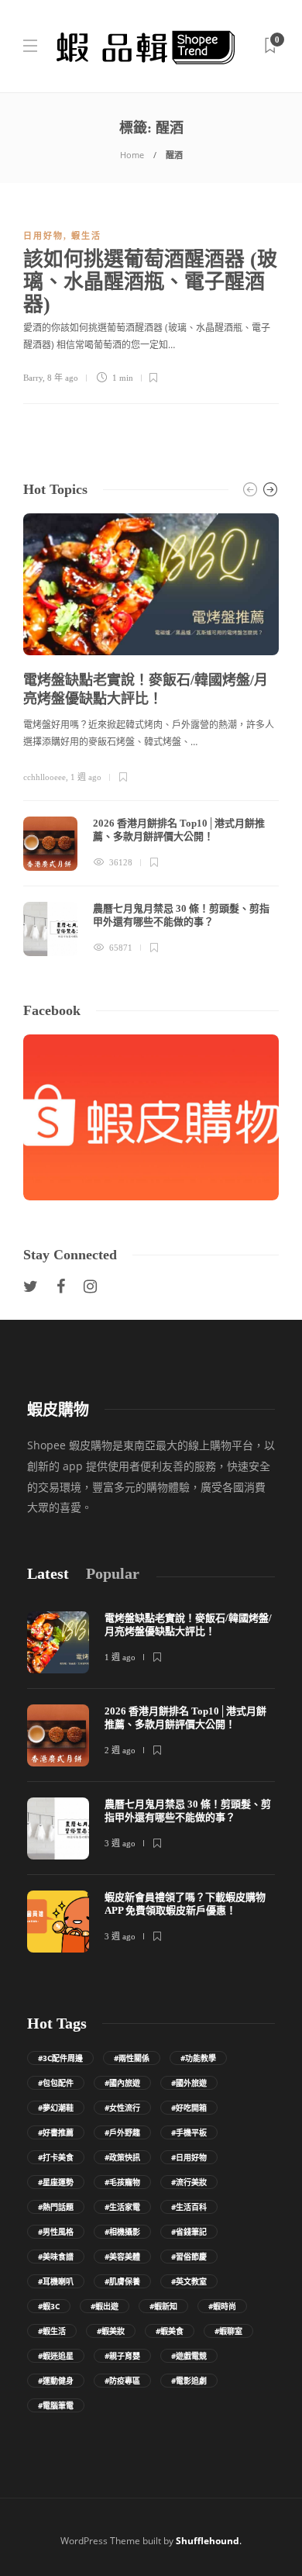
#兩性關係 (132, 2058)
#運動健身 (56, 2381)
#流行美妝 (189, 2182)
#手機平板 (189, 2132)
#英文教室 (189, 2281)
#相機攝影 (122, 2232)
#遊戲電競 (189, 2356)
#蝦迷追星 (56, 2356)
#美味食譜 (56, 2257)
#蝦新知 (163, 2306)
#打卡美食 (56, 2157)
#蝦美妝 (111, 2331)
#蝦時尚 (222, 2306)
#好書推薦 (56, 2132)
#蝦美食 (170, 2331)
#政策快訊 (122, 2157)
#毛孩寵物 (122, 2182)
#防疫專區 (122, 2381)
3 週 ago (120, 1843)
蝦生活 (86, 236)
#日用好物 (189, 2157)
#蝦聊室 (228, 2331)
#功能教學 (198, 2058)
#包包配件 (56, 2083)
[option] (151, 735)
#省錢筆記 (189, 2232)
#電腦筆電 (56, 2405)
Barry (33, 378)
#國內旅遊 (122, 2083)
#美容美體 (122, 2257)
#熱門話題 (56, 2207)
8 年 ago (63, 378)
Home (132, 155)
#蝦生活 (52, 2331)
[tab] (48, 1574)
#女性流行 (122, 2108)
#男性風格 (56, 2232)
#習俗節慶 (189, 2257)
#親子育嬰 (122, 2356)
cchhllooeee (45, 777)
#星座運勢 (56, 2182)
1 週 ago (86, 777)
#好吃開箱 (189, 2108)
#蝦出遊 (105, 2306)
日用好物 (43, 236)
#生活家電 (122, 2207)
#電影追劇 (189, 2381)
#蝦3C (49, 2306)
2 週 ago (120, 1750)
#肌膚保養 (122, 2281)
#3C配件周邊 (60, 2058)
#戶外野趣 (122, 2132)
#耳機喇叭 (56, 2281)
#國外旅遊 (189, 2083)
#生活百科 (189, 2207)
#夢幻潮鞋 (56, 2108)
